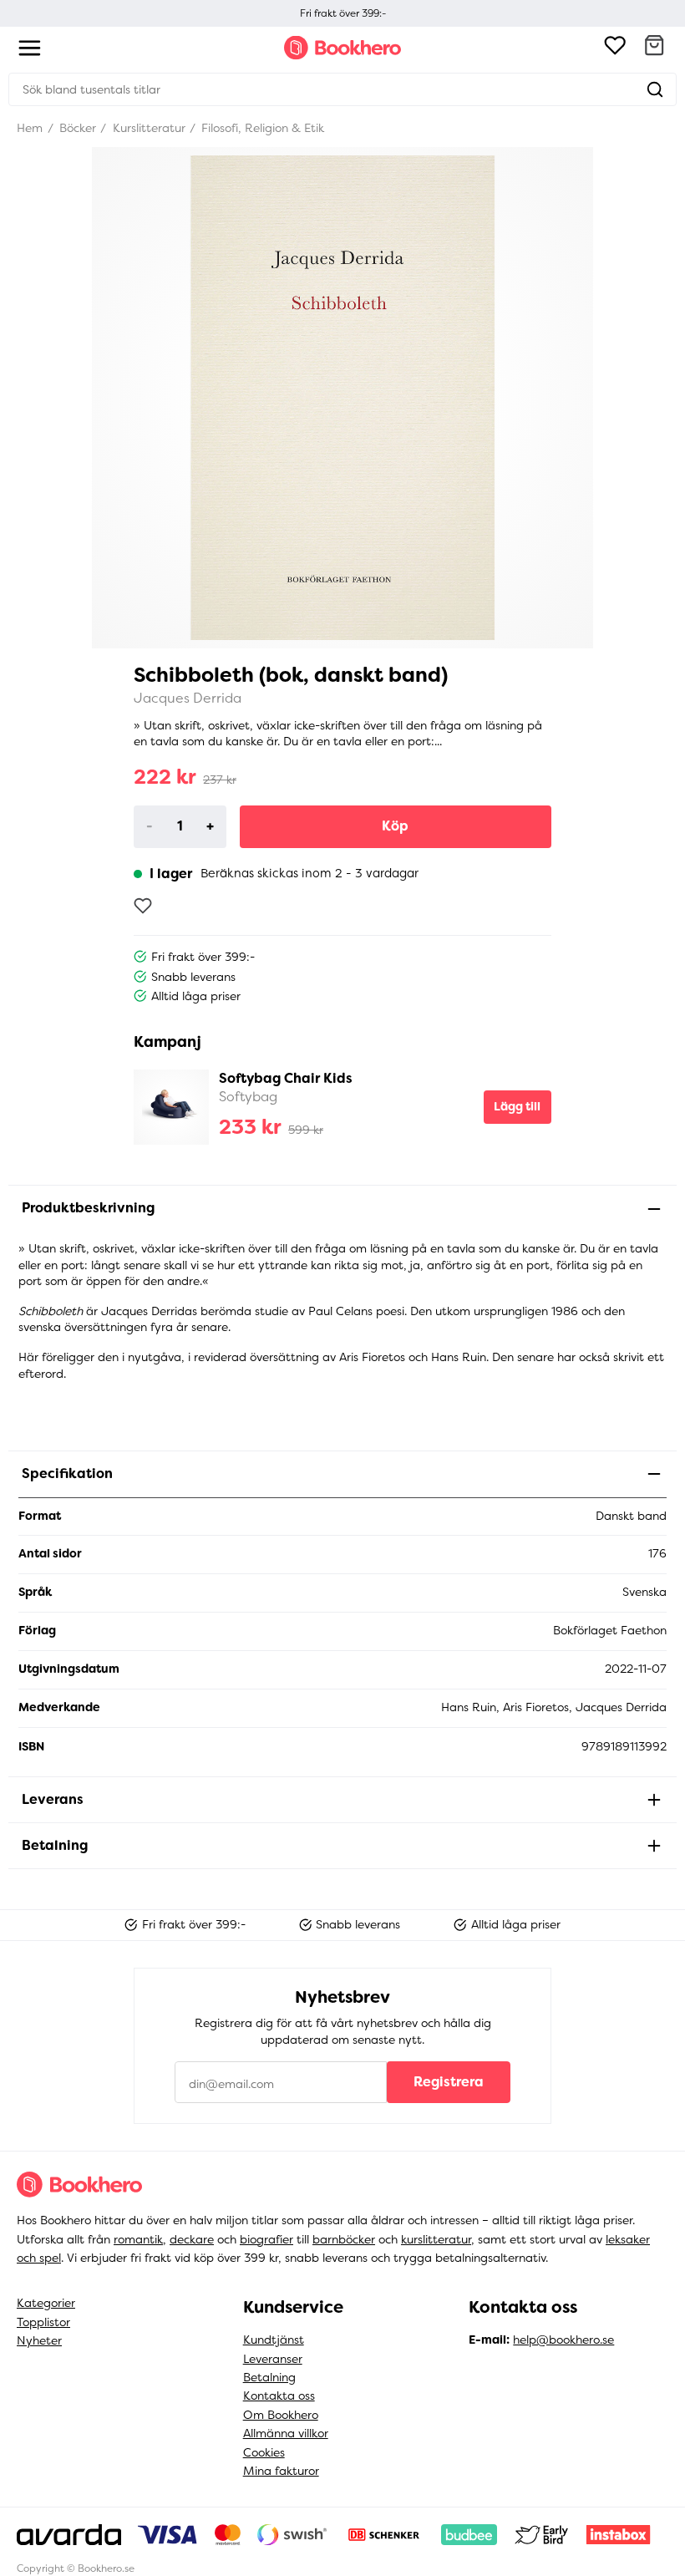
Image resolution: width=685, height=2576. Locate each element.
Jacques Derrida (188, 698)
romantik (138, 2239)
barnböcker (344, 2239)
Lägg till (517, 1106)
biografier (266, 2239)
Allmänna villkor (286, 2433)
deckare (192, 2239)
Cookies (264, 2452)
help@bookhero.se (563, 2340)
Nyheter (39, 2340)
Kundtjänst (274, 2340)
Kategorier (46, 2303)
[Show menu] (30, 48)
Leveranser (273, 2359)
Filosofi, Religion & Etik (261, 128)
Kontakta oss (279, 2396)
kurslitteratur (436, 2239)
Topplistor (43, 2322)
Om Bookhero (281, 2415)
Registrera (449, 2082)
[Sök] (655, 89)
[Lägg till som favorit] (143, 906)
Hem (30, 128)
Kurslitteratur (147, 128)
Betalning (269, 2377)
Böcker (76, 128)
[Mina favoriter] (615, 48)
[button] (654, 48)
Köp (395, 826)
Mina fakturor (281, 2471)
